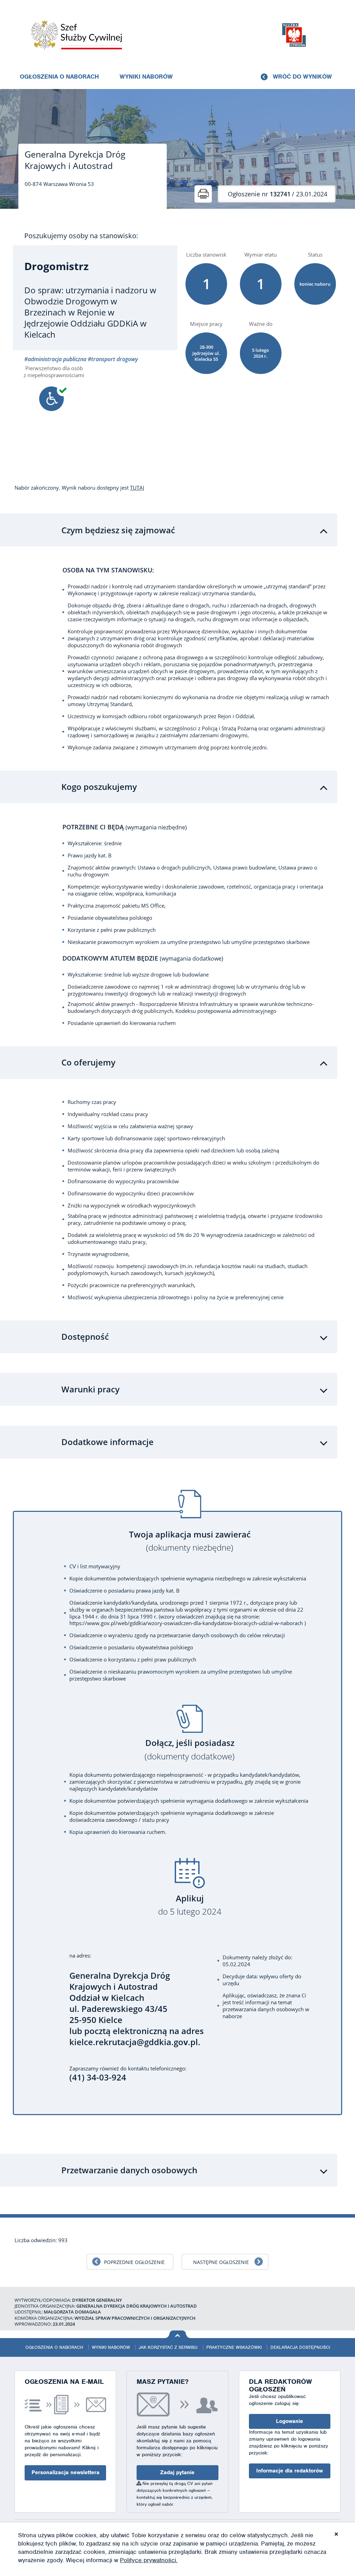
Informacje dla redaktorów (289, 2471)
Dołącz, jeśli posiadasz (190, 1750)
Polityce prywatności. (149, 2560)
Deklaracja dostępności (300, 2347)
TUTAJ (137, 488)
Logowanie (289, 2421)
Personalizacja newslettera (66, 2472)
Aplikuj (190, 1905)
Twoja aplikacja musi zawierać (190, 1541)
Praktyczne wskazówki (234, 2347)
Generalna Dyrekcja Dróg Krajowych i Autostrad (75, 160)
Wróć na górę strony (178, 2334)
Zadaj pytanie (177, 2472)
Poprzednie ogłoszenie (134, 2262)
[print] (203, 194)
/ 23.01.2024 (278, 194)
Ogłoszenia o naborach (59, 77)
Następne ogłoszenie (221, 2262)
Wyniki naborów (146, 77)
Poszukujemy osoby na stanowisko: (81, 236)
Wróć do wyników (302, 77)
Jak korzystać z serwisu (168, 2347)
